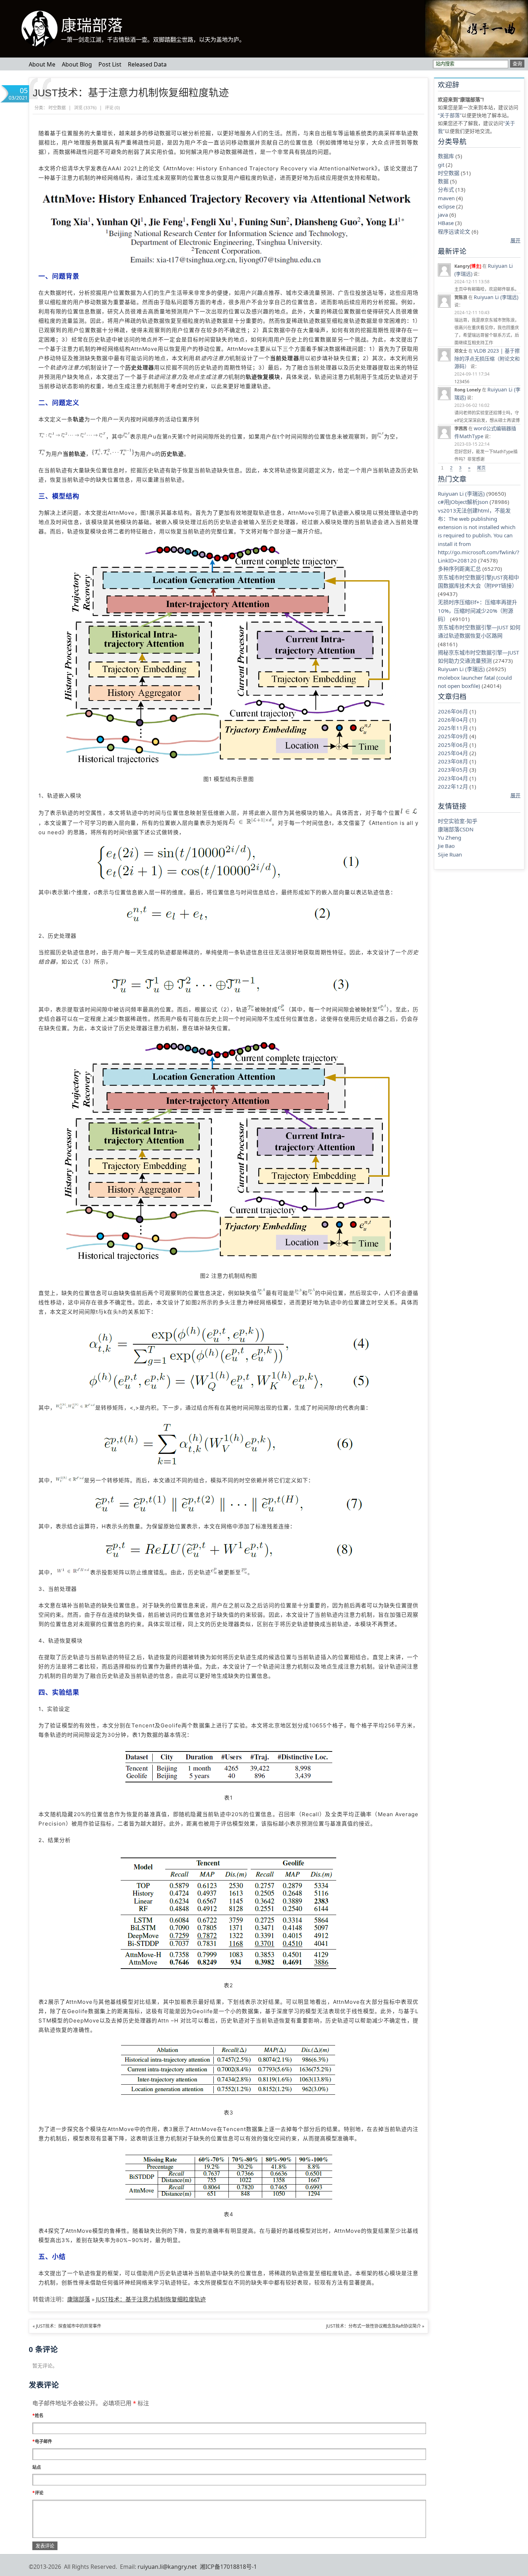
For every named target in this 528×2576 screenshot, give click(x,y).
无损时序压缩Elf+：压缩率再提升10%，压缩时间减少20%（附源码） (478, 610)
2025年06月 (453, 745)
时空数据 (449, 173)
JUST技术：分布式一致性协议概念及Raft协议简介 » (375, 2326)
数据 (443, 181)
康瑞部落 (92, 26)
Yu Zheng (450, 837)
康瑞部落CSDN (456, 829)
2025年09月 (453, 736)
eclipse (446, 206)
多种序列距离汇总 (459, 569)
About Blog (77, 64)
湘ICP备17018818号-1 (228, 2567)
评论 (38, 2493)
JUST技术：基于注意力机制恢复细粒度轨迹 (131, 93)
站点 (37, 2467)
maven (446, 198)
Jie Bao (446, 846)
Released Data (147, 64)
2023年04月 (453, 778)
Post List (110, 64)
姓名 (38, 2416)
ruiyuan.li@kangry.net (167, 2567)
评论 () (112, 108)
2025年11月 (453, 728)
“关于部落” (450, 115)
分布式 (446, 189)
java (443, 215)
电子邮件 (42, 2441)
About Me (42, 64)
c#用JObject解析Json (463, 502)
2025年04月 (453, 753)
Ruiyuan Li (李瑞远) (496, 297)
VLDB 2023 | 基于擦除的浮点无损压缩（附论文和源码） (487, 358)
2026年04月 (453, 720)
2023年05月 (453, 770)
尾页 (481, 468)
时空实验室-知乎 (458, 821)
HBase (446, 223)
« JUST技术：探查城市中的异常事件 (67, 2326)
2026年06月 (453, 711)
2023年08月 (453, 761)
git (441, 165)
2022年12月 (453, 786)
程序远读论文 (454, 231)
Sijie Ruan (450, 854)
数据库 (446, 156)
